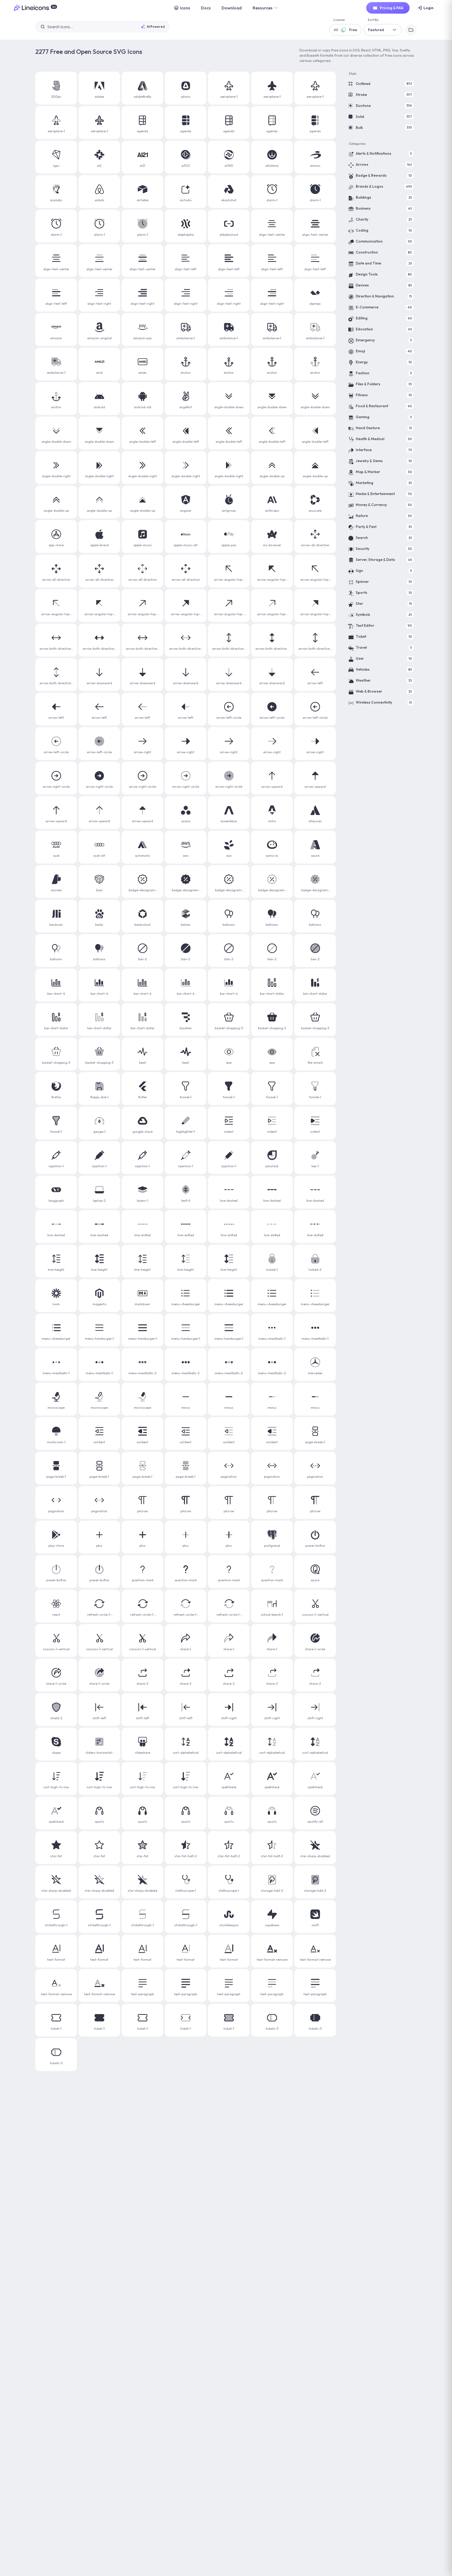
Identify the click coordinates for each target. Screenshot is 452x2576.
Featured (376, 30)
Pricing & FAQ (392, 8)
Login (428, 8)
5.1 (54, 7)
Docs (206, 8)
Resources (262, 8)
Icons (185, 8)
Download (232, 8)
